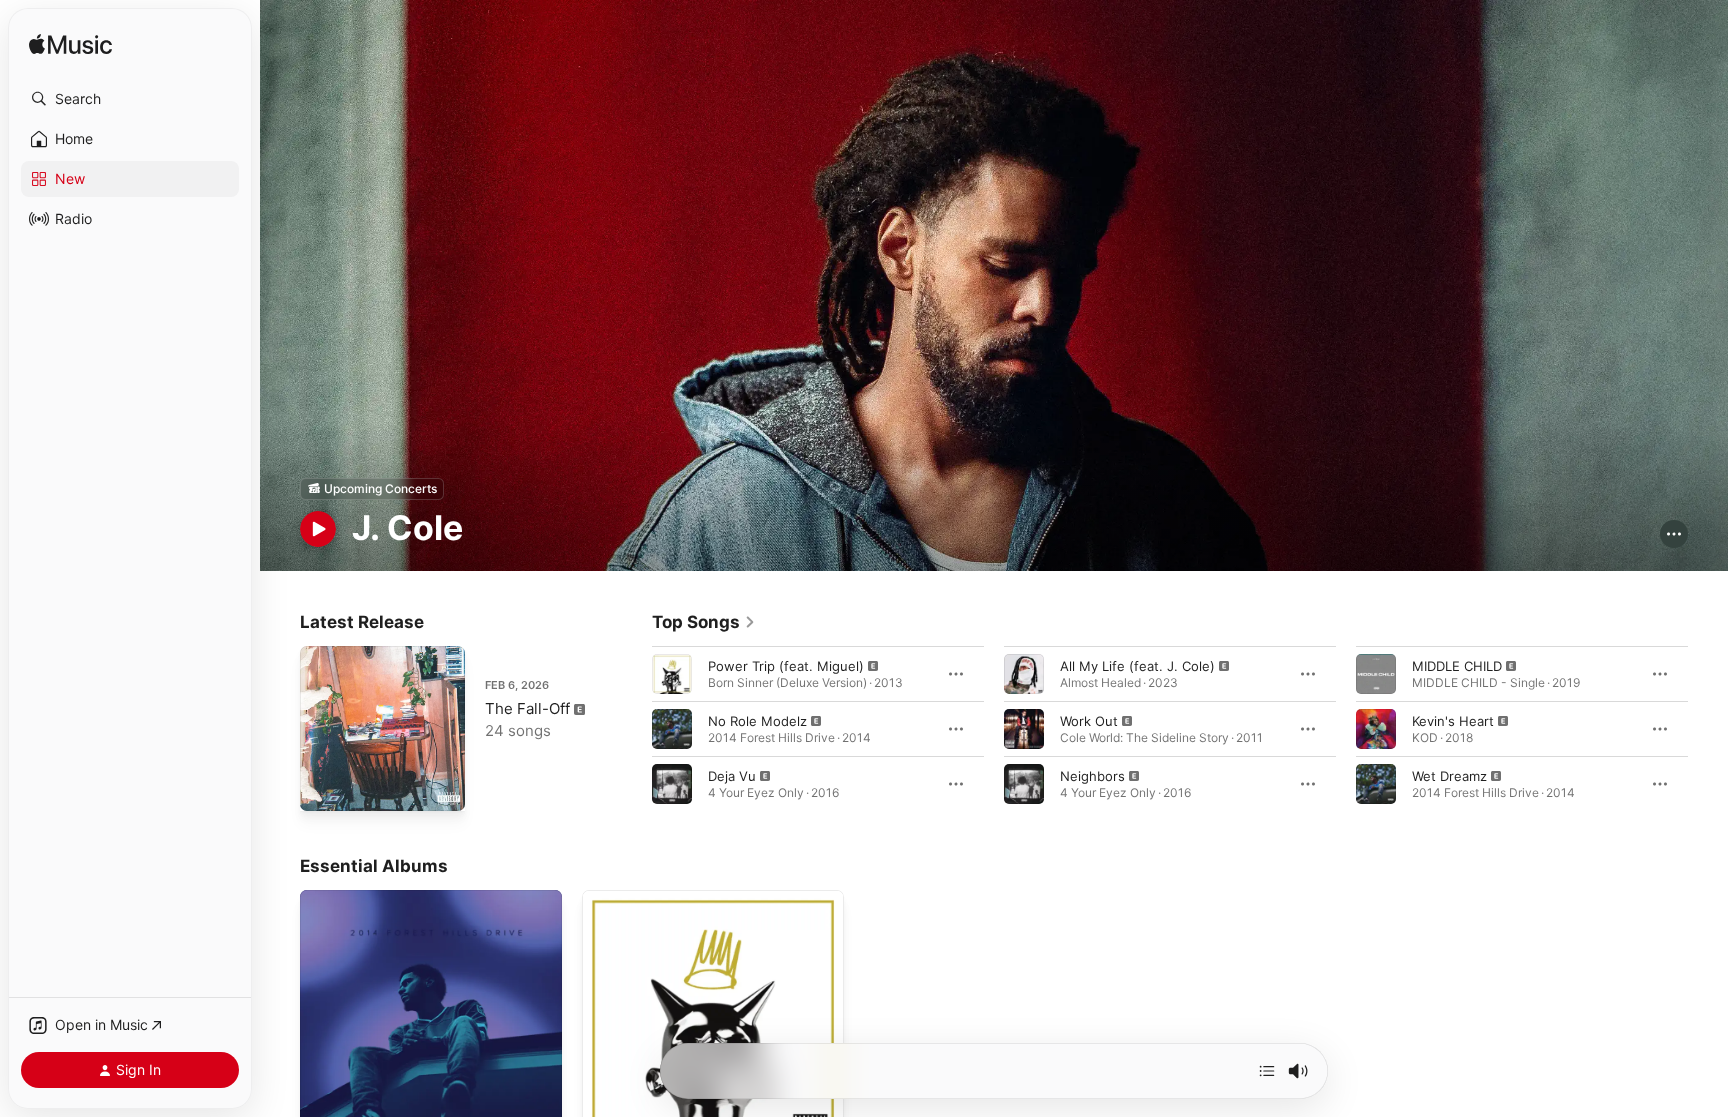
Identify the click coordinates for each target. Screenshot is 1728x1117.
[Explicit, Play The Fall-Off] (325, 786)
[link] (704, 622)
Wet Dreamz (1449, 775)
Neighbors (1092, 775)
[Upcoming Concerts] (372, 489)
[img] (70, 45)
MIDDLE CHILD (1457, 665)
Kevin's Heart (1453, 720)
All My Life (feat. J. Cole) (1137, 665)
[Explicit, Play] (672, 673)
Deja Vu (732, 775)
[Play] (318, 529)
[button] (130, 99)
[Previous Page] (632, 728)
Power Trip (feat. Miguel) (786, 665)
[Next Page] (1708, 728)
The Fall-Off (527, 708)
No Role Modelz (757, 720)
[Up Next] (1267, 1071)
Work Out (1089, 720)
